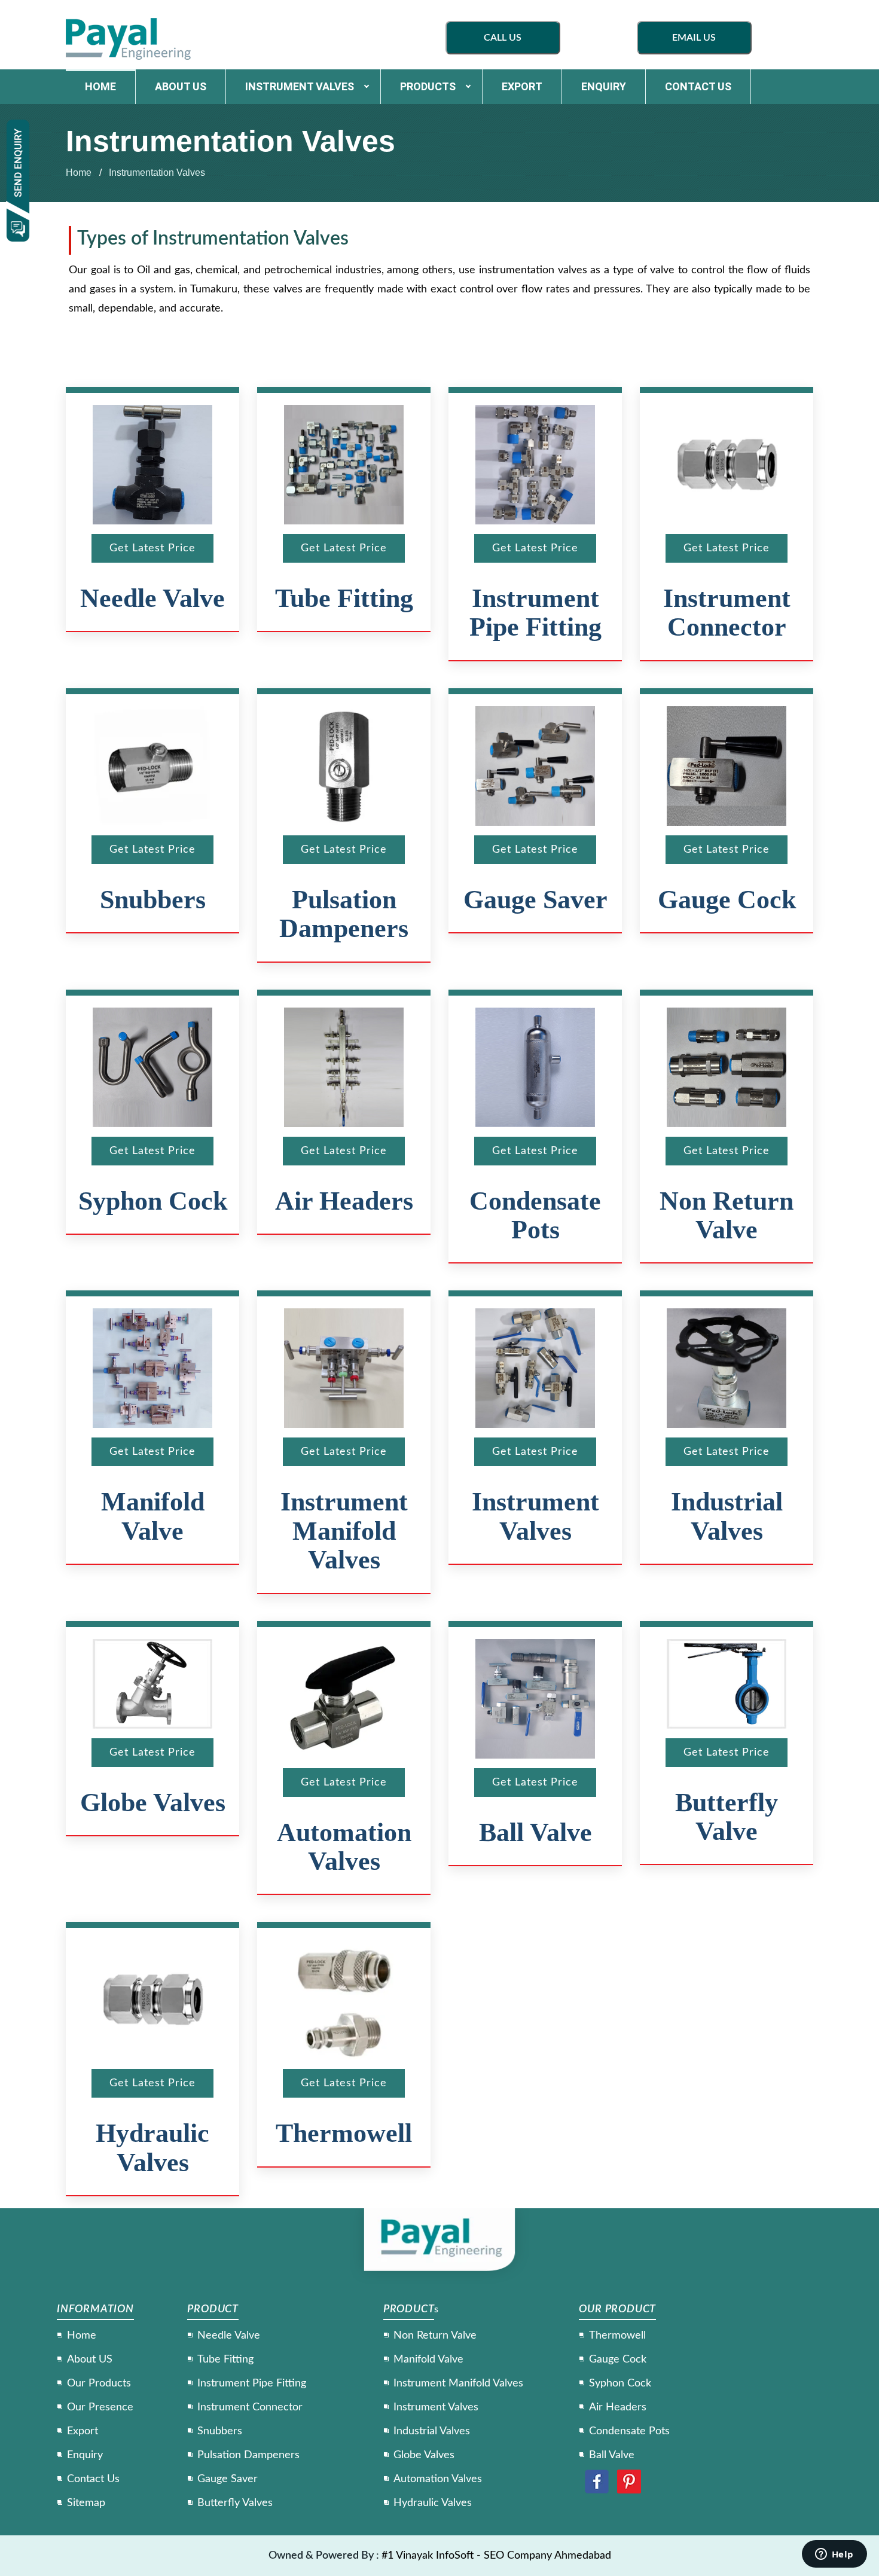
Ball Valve (535, 1832)
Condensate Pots (535, 1215)
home (100, 86)
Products (428, 86)
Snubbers (153, 900)
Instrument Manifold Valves (344, 1531)
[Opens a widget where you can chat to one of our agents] (834, 2555)
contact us (698, 86)
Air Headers (344, 1201)
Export (522, 86)
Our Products (99, 2383)
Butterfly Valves (235, 2503)
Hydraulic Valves (152, 2148)
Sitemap (86, 2503)
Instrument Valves (300, 86)
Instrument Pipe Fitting (535, 613)
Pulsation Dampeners (344, 914)
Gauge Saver (535, 900)
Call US (503, 38)
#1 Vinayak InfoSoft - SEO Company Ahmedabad (496, 2556)
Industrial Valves (727, 1516)
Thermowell (344, 2133)
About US (90, 2360)
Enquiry (604, 86)
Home (79, 173)
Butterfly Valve (727, 1817)
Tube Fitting (344, 598)
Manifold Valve (153, 1516)
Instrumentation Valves (157, 173)
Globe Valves (153, 1803)
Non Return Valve (727, 1215)
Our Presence (100, 2407)
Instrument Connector (727, 613)
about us (181, 86)
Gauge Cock (727, 900)
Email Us (694, 38)
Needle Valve (152, 598)
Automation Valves (344, 1847)
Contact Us (93, 2479)
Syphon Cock (153, 1201)
